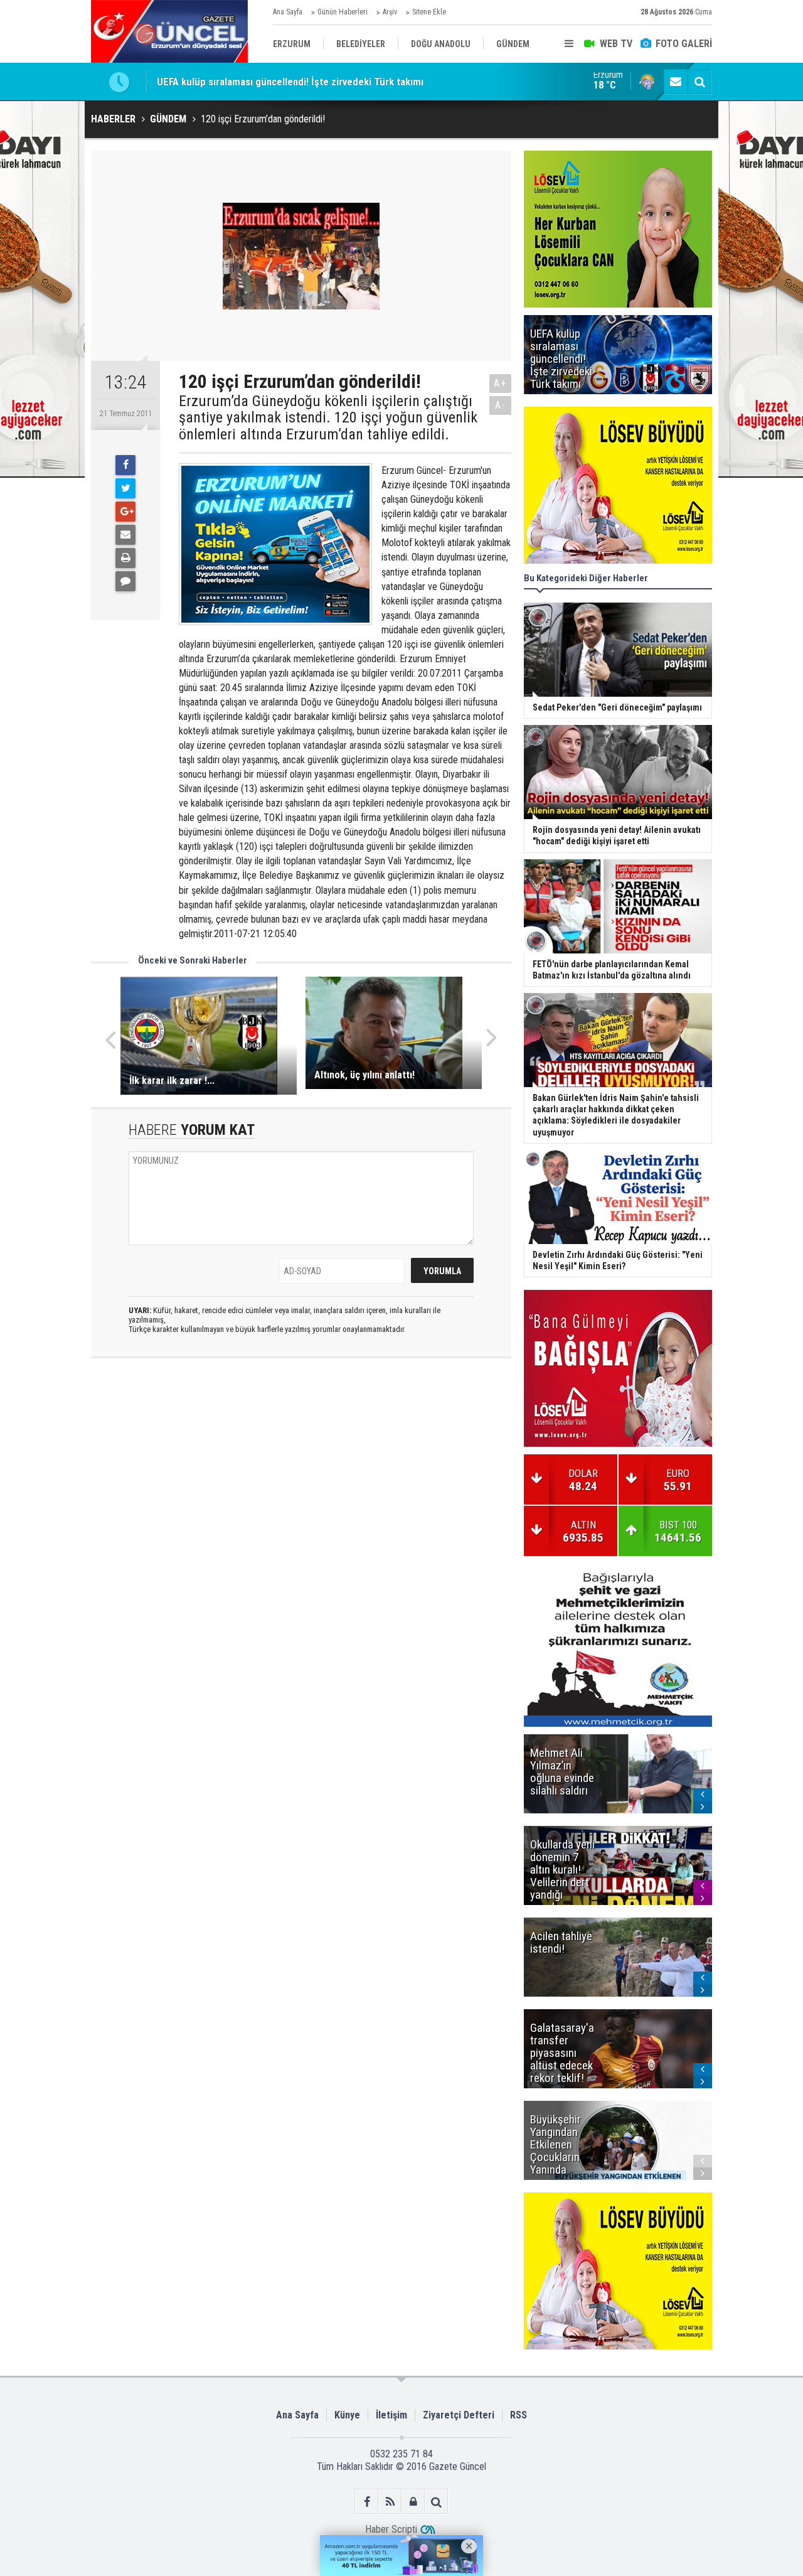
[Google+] (125, 512)
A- (501, 405)
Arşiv (390, 12)
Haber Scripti (391, 2529)
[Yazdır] (125, 558)
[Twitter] (125, 488)
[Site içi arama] (699, 82)
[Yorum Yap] (125, 581)
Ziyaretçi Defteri (459, 2415)
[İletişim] (676, 82)
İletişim (391, 2415)
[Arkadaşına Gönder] (125, 535)
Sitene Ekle (429, 12)
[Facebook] (125, 465)
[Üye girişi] (413, 2502)
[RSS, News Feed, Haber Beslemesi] (390, 2502)
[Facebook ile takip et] (367, 2502)
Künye (347, 2415)
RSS (518, 2415)
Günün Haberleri (343, 12)
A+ (500, 383)
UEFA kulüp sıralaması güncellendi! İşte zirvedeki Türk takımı (290, 82)
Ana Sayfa (288, 12)
